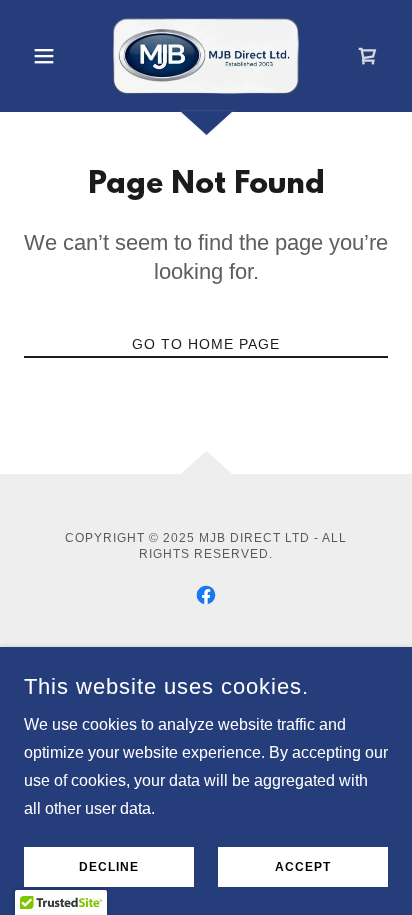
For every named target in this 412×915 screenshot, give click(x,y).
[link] (206, 56)
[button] (51, 56)
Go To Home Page (206, 344)
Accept (303, 867)
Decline (109, 867)
